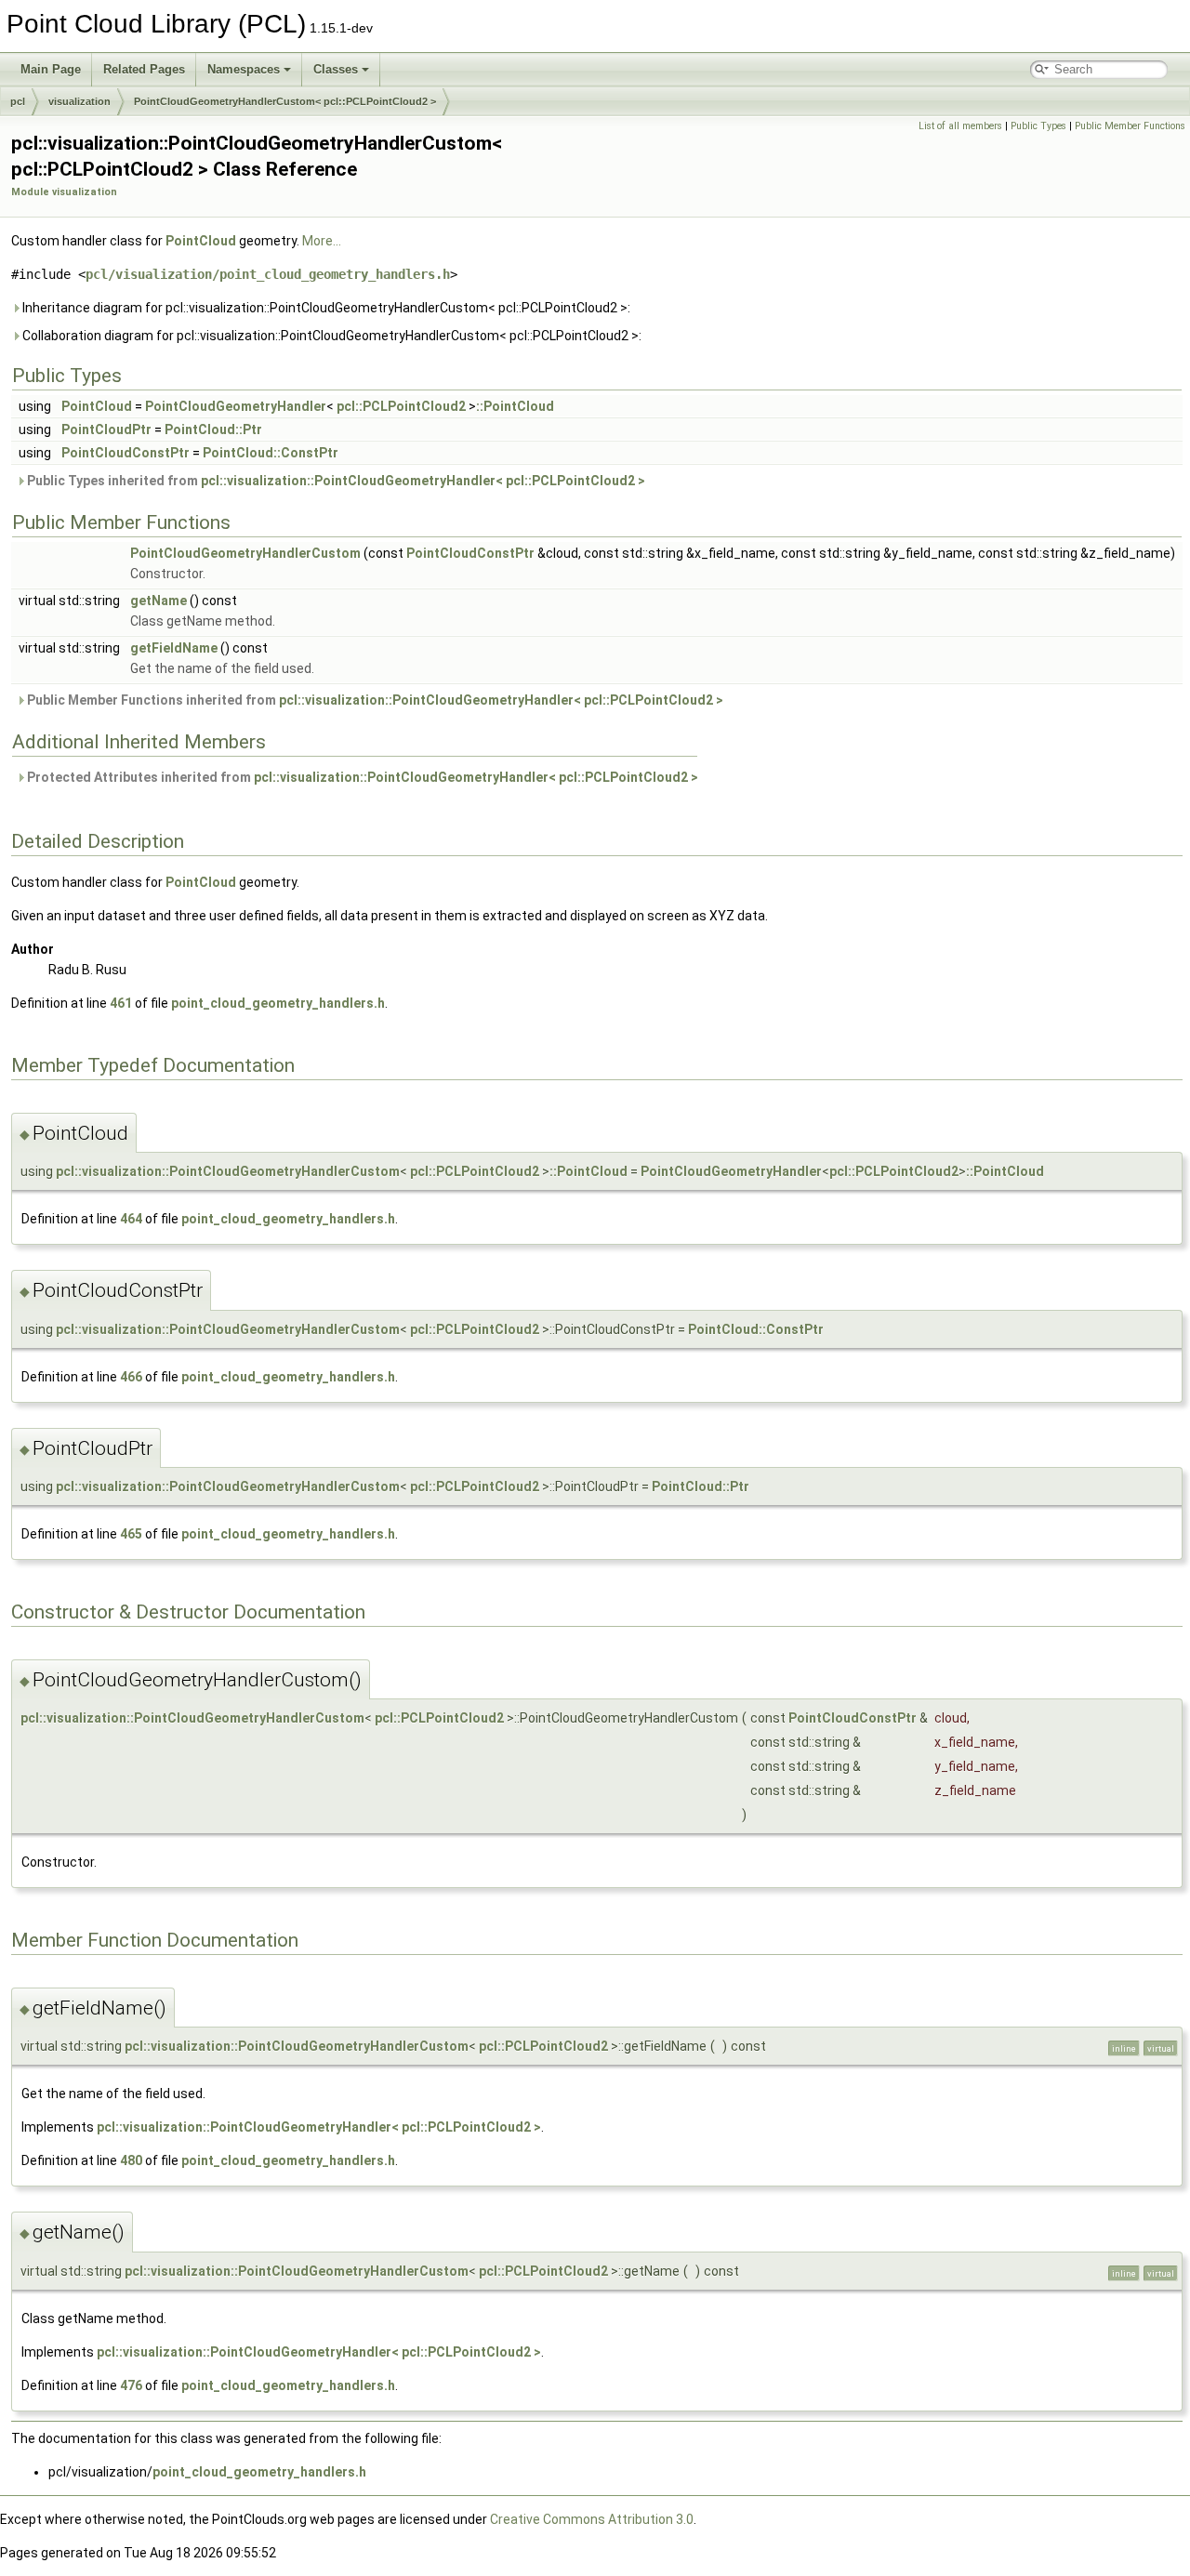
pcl (18, 101)
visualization (79, 101)
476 (131, 2385)
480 (131, 2160)
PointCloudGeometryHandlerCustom (245, 553)
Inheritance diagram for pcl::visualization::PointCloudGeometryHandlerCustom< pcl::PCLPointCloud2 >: (325, 308)
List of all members (960, 126)
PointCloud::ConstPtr (271, 453)
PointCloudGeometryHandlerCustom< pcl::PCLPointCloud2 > (285, 101)
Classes (336, 69)
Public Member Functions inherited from (374, 700)
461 (121, 1003)
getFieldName (174, 648)
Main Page (51, 69)
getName (159, 601)
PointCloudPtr (106, 429)
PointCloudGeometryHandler (236, 406)
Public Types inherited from (335, 481)
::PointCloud (515, 406)
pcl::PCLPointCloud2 (401, 406)
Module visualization (64, 192)
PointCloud (201, 241)
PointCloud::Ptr (213, 429)
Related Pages (144, 69)
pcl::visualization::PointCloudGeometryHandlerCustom (228, 1171)
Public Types (1038, 126)
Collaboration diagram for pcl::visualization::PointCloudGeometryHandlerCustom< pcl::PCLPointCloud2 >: (331, 336)
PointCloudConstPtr (126, 453)
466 (131, 1377)
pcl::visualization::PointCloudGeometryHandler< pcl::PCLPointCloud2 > (423, 481)
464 (131, 1219)
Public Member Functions (1130, 126)
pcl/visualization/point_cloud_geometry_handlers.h (268, 274)
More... (322, 241)
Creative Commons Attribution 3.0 (592, 2519)
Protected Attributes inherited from (361, 777)
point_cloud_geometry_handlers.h (278, 1003)
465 (131, 1534)
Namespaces (244, 69)
